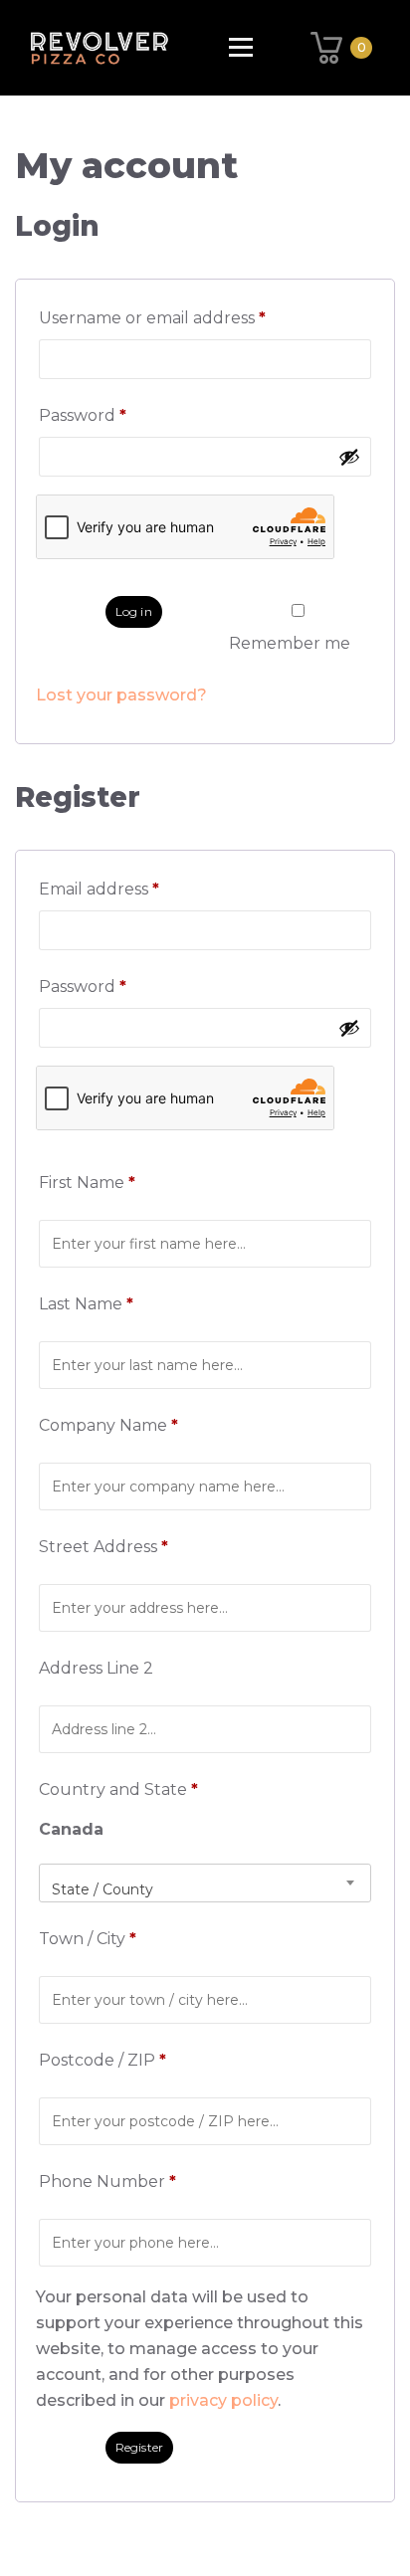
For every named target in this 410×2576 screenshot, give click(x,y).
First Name (87, 1183)
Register (139, 2447)
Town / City (88, 1939)
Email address (137, 889)
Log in (134, 611)
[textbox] (205, 1889)
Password (120, 415)
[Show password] (349, 457)
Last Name (86, 1304)
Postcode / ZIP (102, 2060)
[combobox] (205, 1883)
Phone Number (107, 2181)
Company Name (108, 1425)
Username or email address (190, 318)
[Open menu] (241, 47)
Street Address (103, 1547)
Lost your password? (121, 695)
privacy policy (223, 2400)
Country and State (118, 1789)
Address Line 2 (98, 1668)
